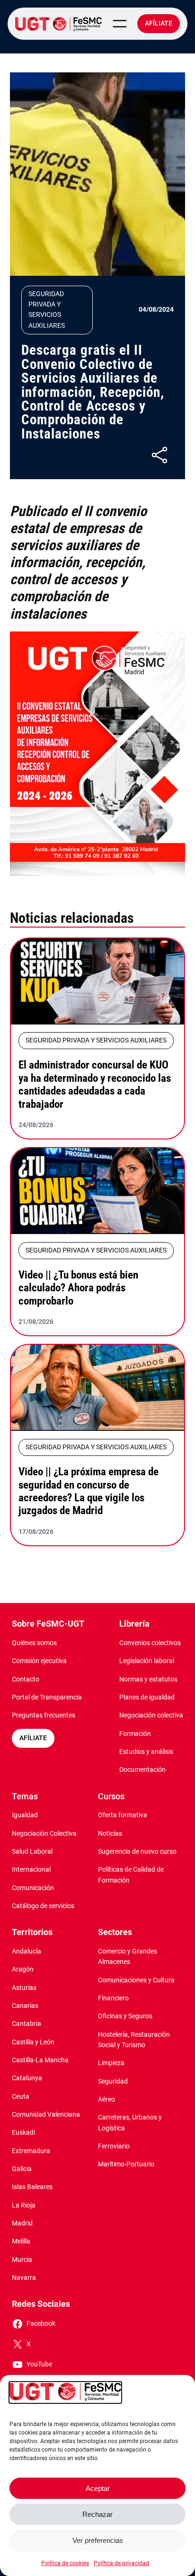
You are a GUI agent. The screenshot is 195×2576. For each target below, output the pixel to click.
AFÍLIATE (33, 1738)
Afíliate (159, 23)
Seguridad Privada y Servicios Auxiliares (47, 310)
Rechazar (97, 2514)
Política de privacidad (121, 2563)
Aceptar (98, 2488)
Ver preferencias (98, 2540)
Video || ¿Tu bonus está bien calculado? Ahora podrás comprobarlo (78, 1288)
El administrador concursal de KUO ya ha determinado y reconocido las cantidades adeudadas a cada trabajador (95, 1084)
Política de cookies (65, 2563)
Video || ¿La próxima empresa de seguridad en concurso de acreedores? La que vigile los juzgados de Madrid (89, 1491)
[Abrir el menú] (120, 24)
